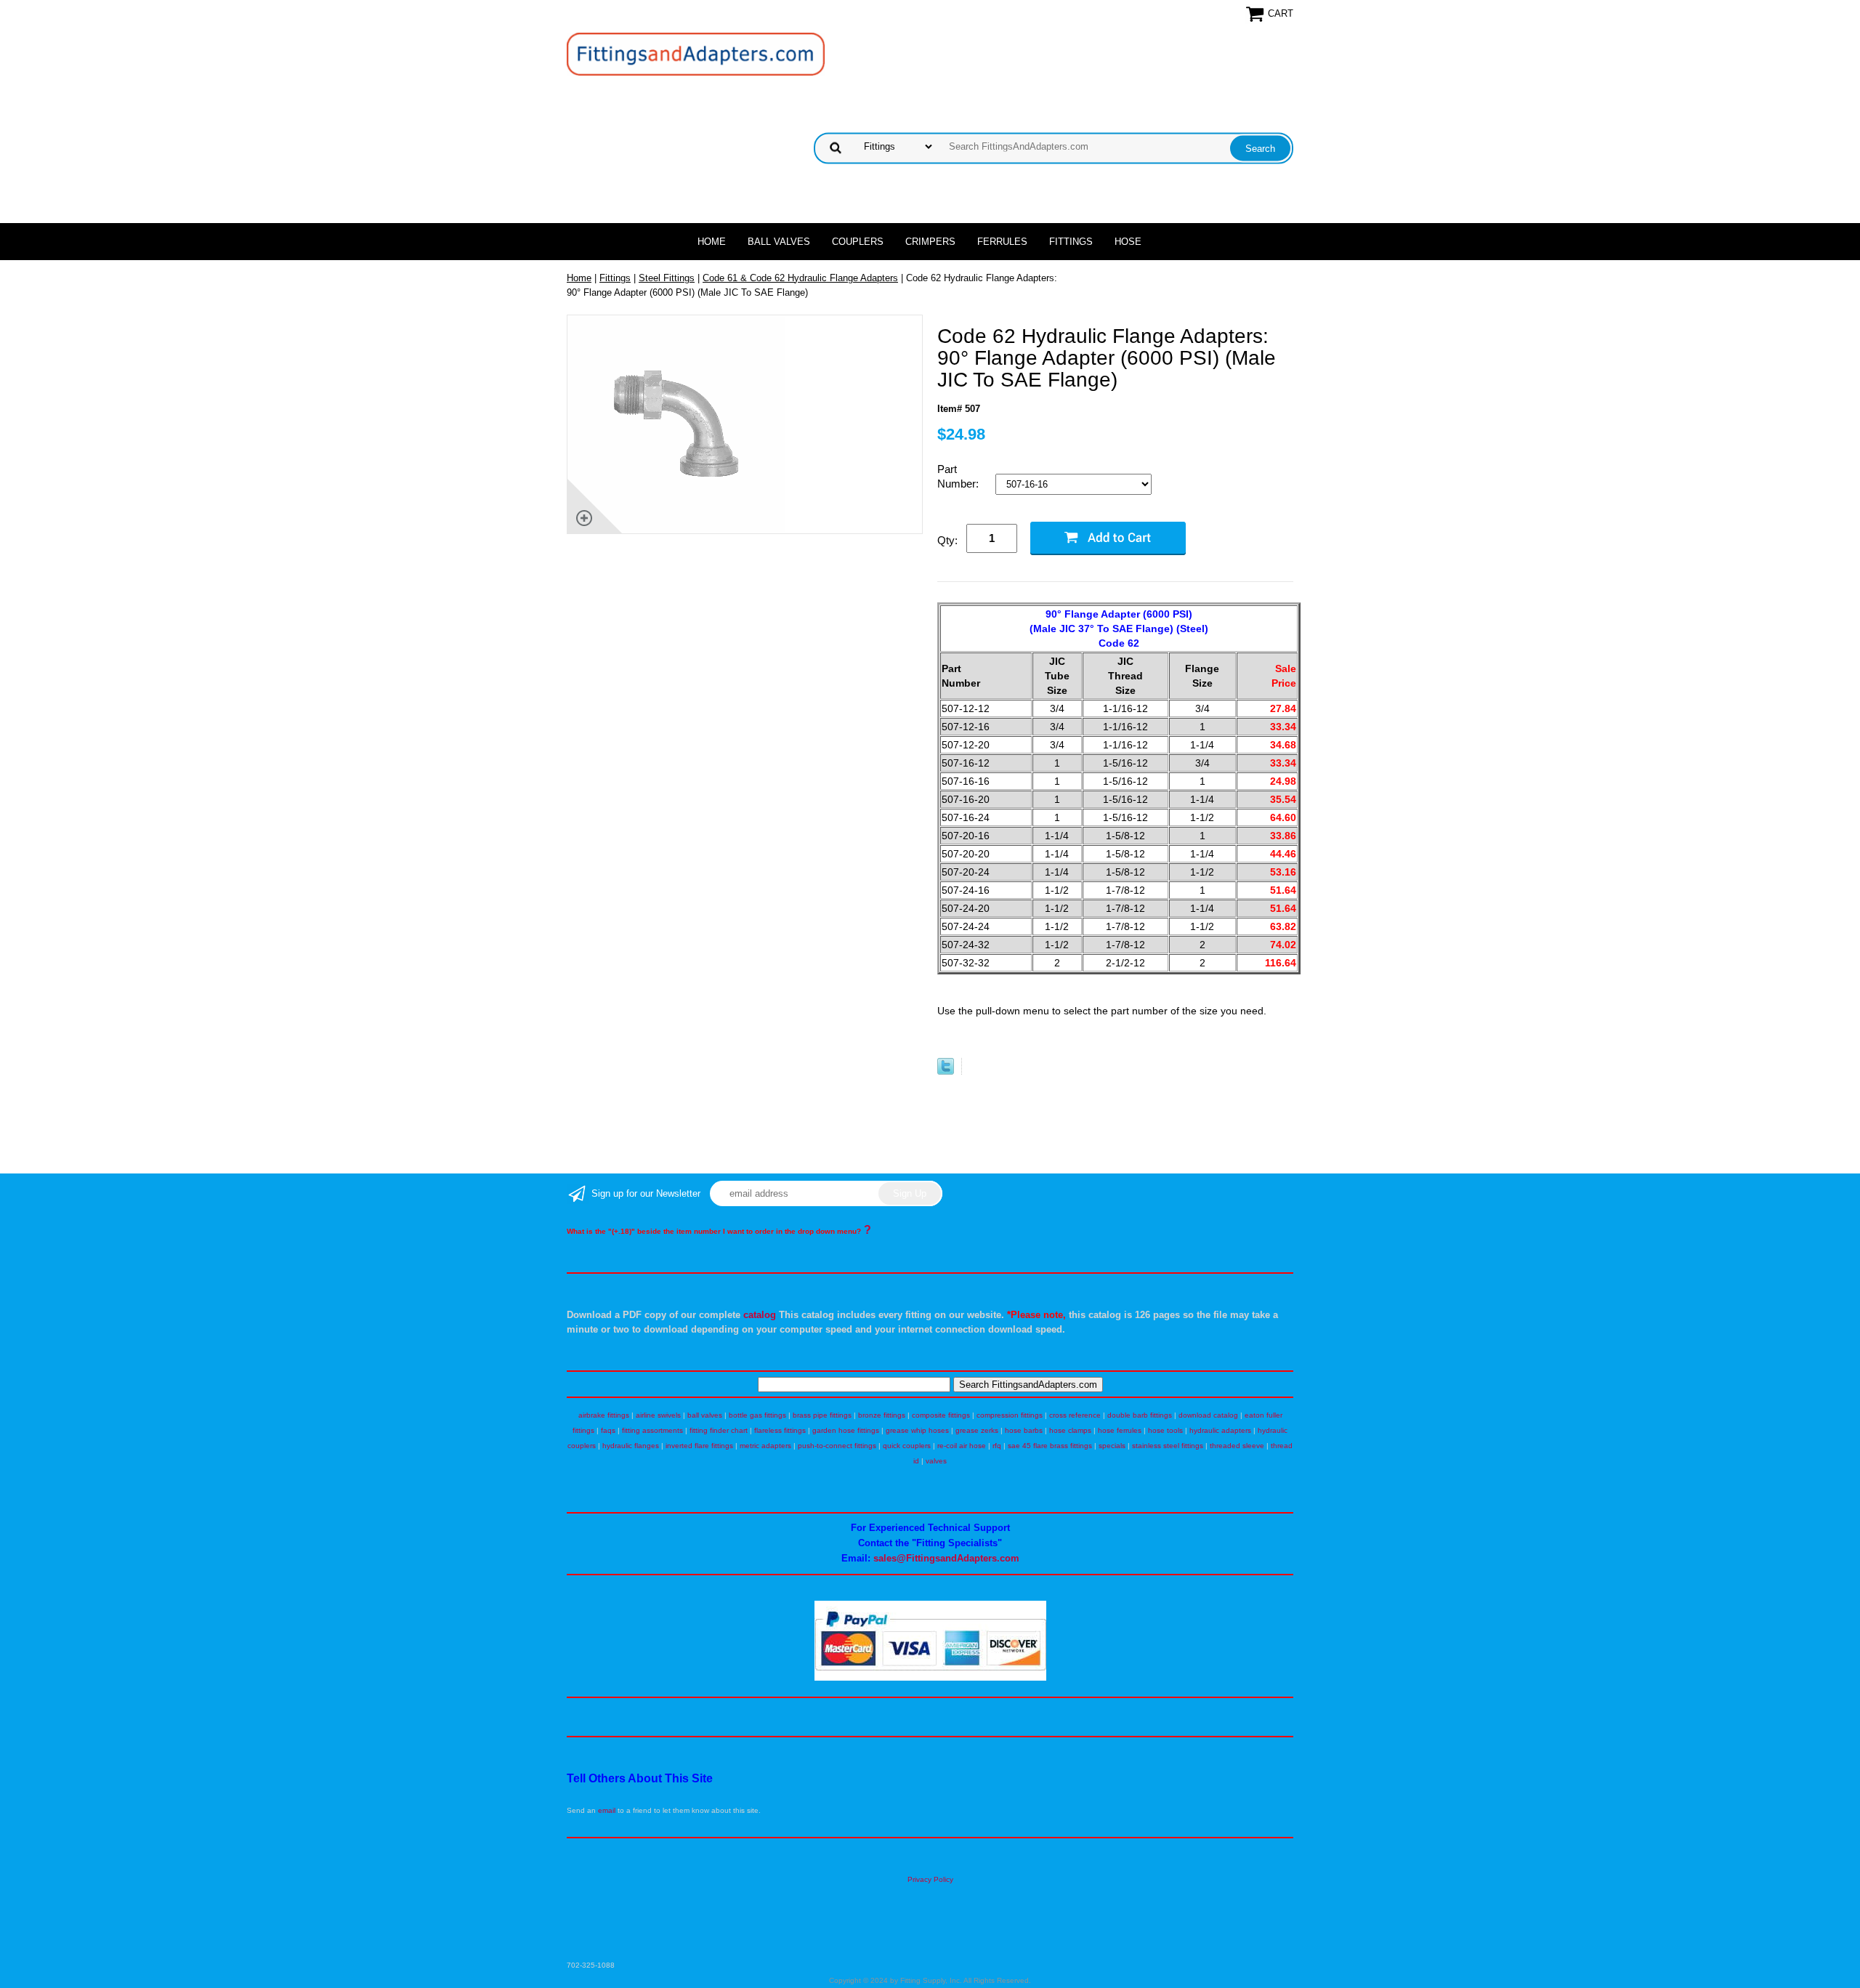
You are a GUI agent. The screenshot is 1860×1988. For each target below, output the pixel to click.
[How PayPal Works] (930, 1678)
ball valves (705, 1415)
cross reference (1075, 1415)
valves (936, 1461)
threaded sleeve (1237, 1446)
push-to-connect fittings (837, 1446)
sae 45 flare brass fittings (1050, 1446)
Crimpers (930, 242)
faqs (608, 1430)
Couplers (858, 242)
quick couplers (907, 1446)
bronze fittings (882, 1415)
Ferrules (1002, 242)
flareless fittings (780, 1430)
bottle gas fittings (757, 1415)
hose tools (1165, 1430)
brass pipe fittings (822, 1415)
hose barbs (1024, 1430)
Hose (1128, 242)
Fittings (1071, 242)
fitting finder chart (719, 1430)
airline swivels (658, 1415)
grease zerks (977, 1430)
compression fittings (1010, 1415)
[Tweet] (946, 1071)
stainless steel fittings (1168, 1446)
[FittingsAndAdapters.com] (696, 53)
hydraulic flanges (631, 1446)
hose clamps (1070, 1430)
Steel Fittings (667, 278)
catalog (760, 1315)
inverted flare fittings (699, 1446)
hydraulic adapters (1220, 1430)
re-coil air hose (962, 1446)
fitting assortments (652, 1430)
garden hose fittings (846, 1430)
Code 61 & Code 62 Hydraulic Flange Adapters (800, 278)
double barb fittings (1140, 1415)
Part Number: (959, 476)
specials (1112, 1446)
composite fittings (941, 1415)
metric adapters (765, 1446)
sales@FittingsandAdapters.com (946, 1558)
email (607, 1810)
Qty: (947, 540)
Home (712, 242)
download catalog (1208, 1415)
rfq (997, 1446)
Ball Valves (779, 242)
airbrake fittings (604, 1415)
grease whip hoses (917, 1430)
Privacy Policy (930, 1879)
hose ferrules (1120, 1430)
